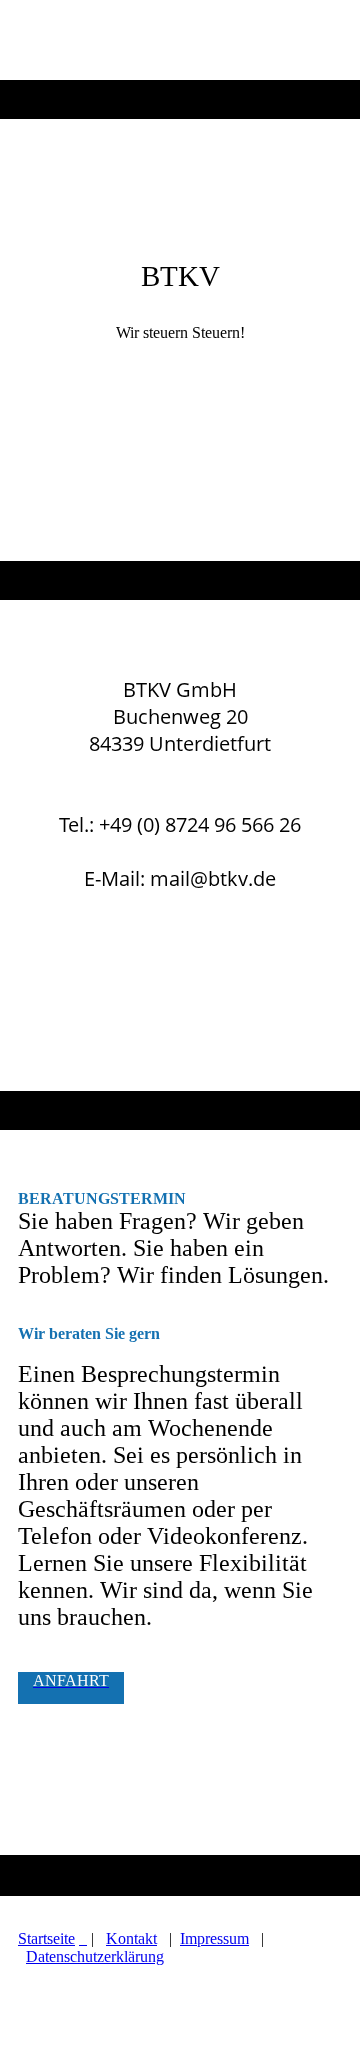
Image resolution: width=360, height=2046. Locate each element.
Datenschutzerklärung (95, 1956)
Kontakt (131, 1938)
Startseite (46, 1938)
